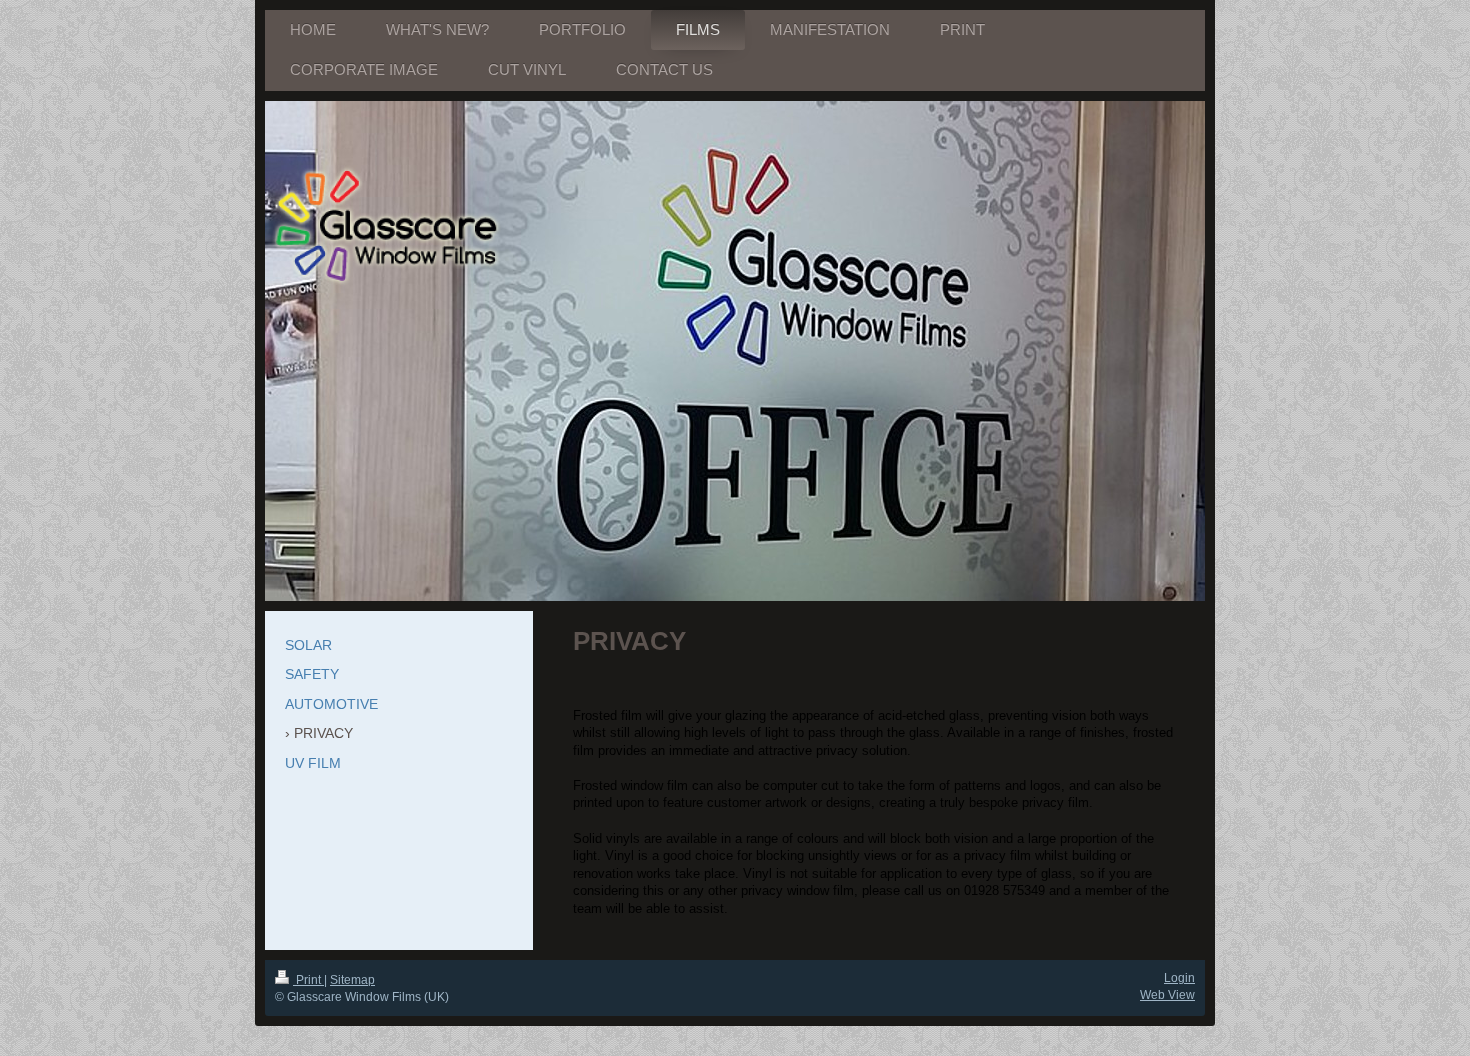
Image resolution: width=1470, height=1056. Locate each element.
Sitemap (352, 980)
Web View (1167, 995)
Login (1179, 978)
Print (308, 980)
